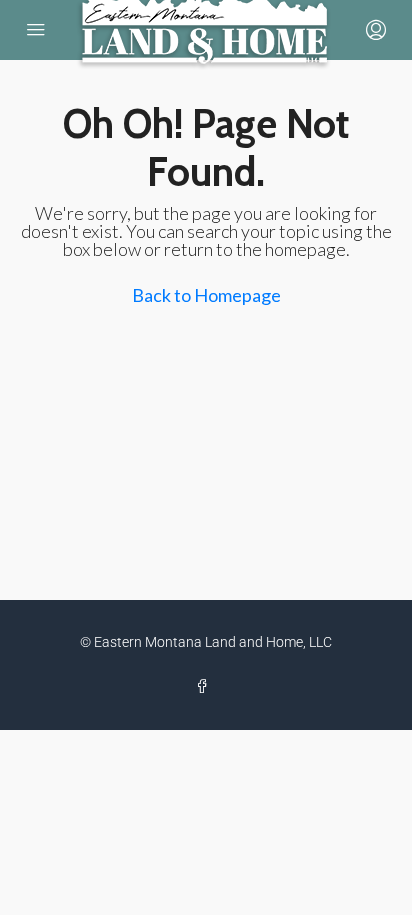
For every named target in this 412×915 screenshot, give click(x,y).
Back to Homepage (206, 295)
